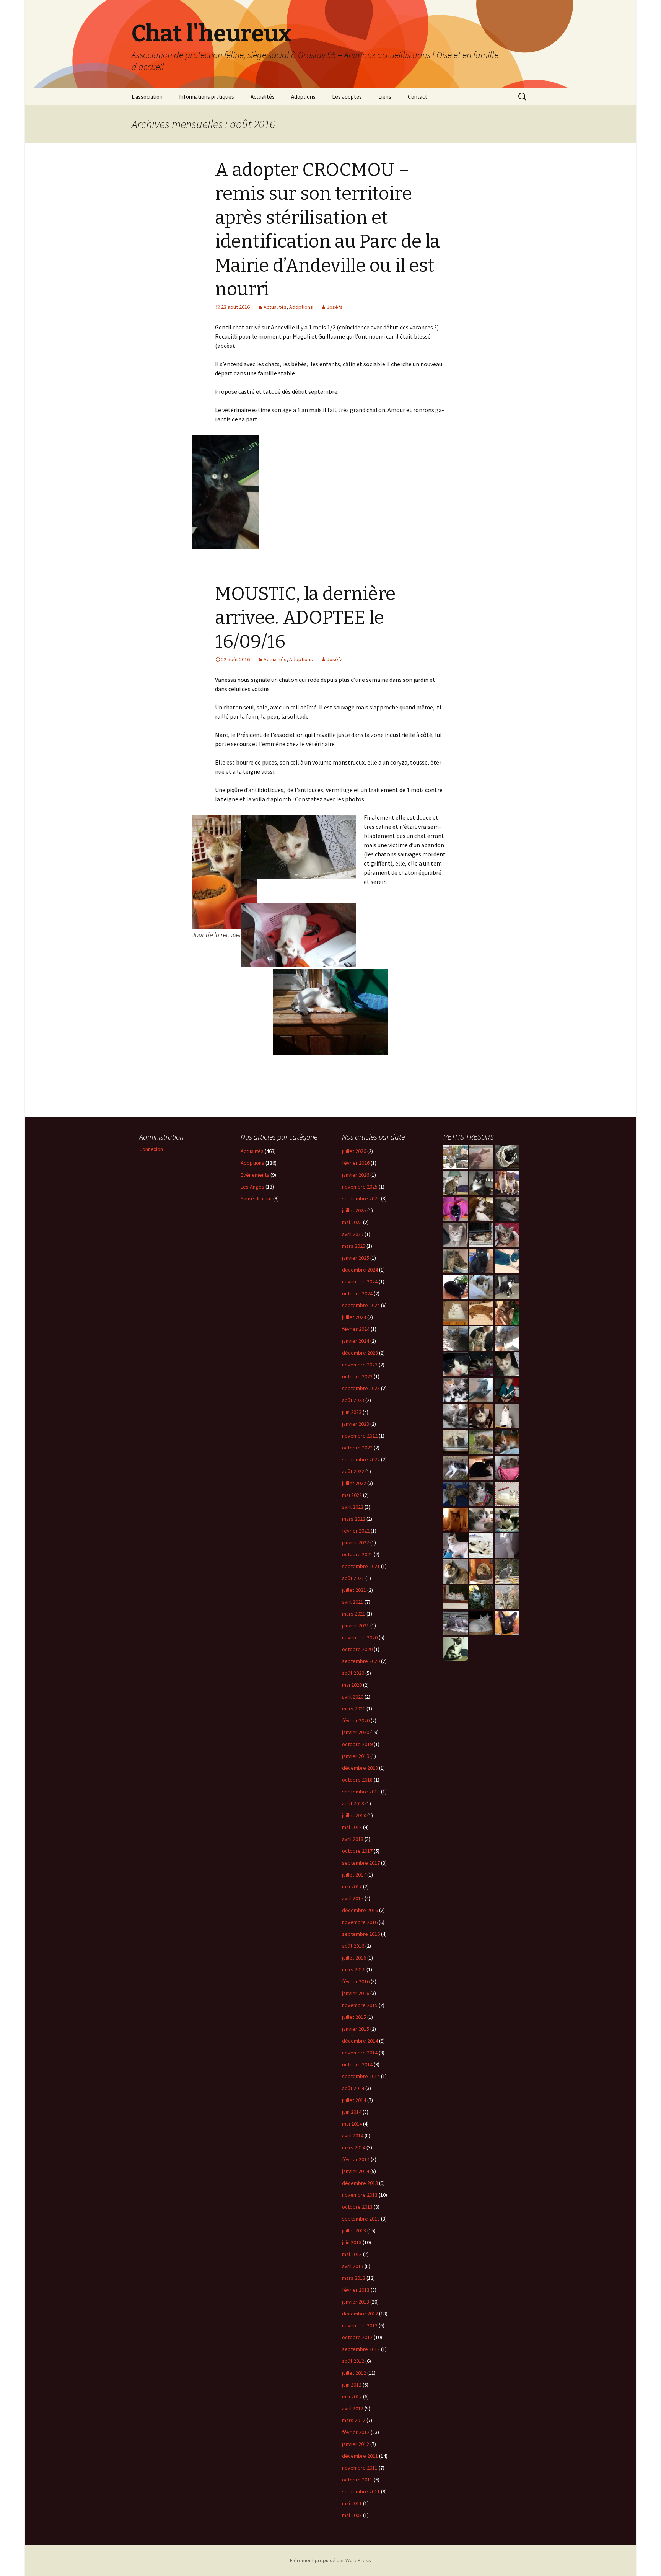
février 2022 (356, 1531)
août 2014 (353, 2088)
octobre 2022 (357, 1448)
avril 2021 (353, 1602)
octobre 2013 (357, 2207)
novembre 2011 (360, 2468)
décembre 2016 (360, 1910)
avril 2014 (353, 2136)
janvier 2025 (356, 1258)
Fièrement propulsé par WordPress (330, 2560)
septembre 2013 (361, 2219)
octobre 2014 (357, 2064)
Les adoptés (347, 97)
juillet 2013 (354, 2230)
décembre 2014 (360, 2041)
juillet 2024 (354, 1317)
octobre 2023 (357, 1376)
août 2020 (353, 1673)
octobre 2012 (357, 2337)
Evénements (255, 1175)
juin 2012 (352, 2385)
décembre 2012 (360, 2314)
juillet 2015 (354, 2017)
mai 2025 (352, 1222)
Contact (418, 97)
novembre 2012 (360, 2325)
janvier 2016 (356, 1993)
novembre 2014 (360, 2053)
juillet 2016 (354, 1958)
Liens (385, 97)
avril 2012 (353, 2408)
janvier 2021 (356, 1625)
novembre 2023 (360, 1365)
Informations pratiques (207, 97)
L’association (147, 97)
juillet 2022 (354, 1483)
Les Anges (252, 1187)
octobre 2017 (357, 1851)
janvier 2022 (356, 1542)
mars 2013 (354, 2278)
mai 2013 (352, 2254)
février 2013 (356, 2290)
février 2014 (356, 2159)
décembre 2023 (360, 1353)
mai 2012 (352, 2397)
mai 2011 (352, 2503)
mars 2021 (354, 1614)
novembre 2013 (360, 2195)
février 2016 (356, 1981)
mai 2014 (352, 2124)
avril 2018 (353, 1839)
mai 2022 (352, 1495)
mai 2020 (352, 1685)
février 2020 (356, 1720)
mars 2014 (354, 2147)
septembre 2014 (361, 2076)
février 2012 (356, 2432)
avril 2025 (353, 1234)
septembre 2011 (361, 2491)
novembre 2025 (360, 1187)
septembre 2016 (361, 1934)
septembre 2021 (361, 1566)
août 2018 (353, 1803)
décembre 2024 (360, 1270)
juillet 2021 (354, 1590)
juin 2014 (352, 2112)
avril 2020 (353, 1697)
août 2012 (353, 2361)
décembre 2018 (360, 1768)
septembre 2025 (361, 1198)
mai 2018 (352, 1827)
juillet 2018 (354, 1815)
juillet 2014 (354, 2100)
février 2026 (356, 1163)
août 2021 (353, 1578)
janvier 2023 (356, 1424)
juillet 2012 (354, 2373)
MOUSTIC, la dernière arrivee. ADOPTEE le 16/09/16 (305, 618)
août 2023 (353, 1400)
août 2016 (353, 1946)
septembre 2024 (361, 1305)
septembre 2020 (361, 1661)
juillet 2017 (354, 1875)
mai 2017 (352, 1886)
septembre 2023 (361, 1388)
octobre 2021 (357, 1554)
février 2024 (356, 1329)
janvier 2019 (356, 1756)
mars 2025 (354, 1246)
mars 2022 (354, 1519)
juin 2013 (352, 2242)
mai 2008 (352, 2515)
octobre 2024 (357, 1293)
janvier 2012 (356, 2444)
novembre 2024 (360, 1281)
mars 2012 (354, 2420)
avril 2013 (353, 2266)
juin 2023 (352, 1412)
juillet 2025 (354, 1210)
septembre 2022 (361, 1459)
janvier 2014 (356, 2171)
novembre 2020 (360, 1637)
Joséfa (335, 307)
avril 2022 (353, 1507)
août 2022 (353, 1471)
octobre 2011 (357, 2480)
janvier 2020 (356, 1732)
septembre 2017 (361, 1863)
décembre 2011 (360, 2456)
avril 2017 (353, 1898)
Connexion (151, 1149)
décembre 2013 (360, 2183)
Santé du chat (256, 1198)
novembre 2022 (360, 1436)
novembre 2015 (360, 2005)
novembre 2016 (360, 1922)
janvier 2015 (356, 2029)
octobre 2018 (357, 1780)
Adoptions (303, 97)
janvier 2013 (356, 2302)
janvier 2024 (356, 1341)
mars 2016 (354, 1969)
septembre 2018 (361, 1792)
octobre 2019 (357, 1744)
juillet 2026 (354, 1151)
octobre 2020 (357, 1649)
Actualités (263, 97)
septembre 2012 (361, 2349)
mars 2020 (354, 1709)
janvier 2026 (356, 1175)
